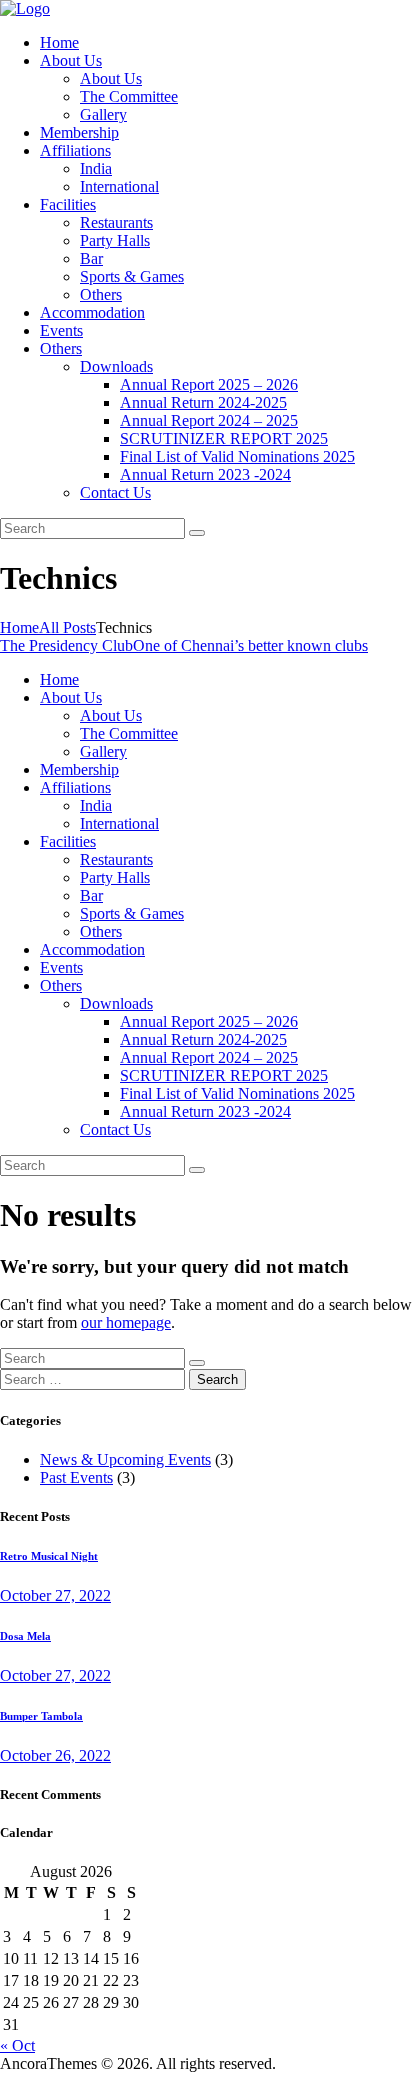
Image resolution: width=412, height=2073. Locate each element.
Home (19, 627)
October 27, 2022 (55, 1595)
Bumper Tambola (41, 1716)
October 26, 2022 (55, 1755)
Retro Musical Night (49, 1556)
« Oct (17, 2045)
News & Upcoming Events (125, 1459)
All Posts (67, 627)
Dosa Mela (25, 1636)
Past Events (76, 1477)
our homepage (126, 1322)
